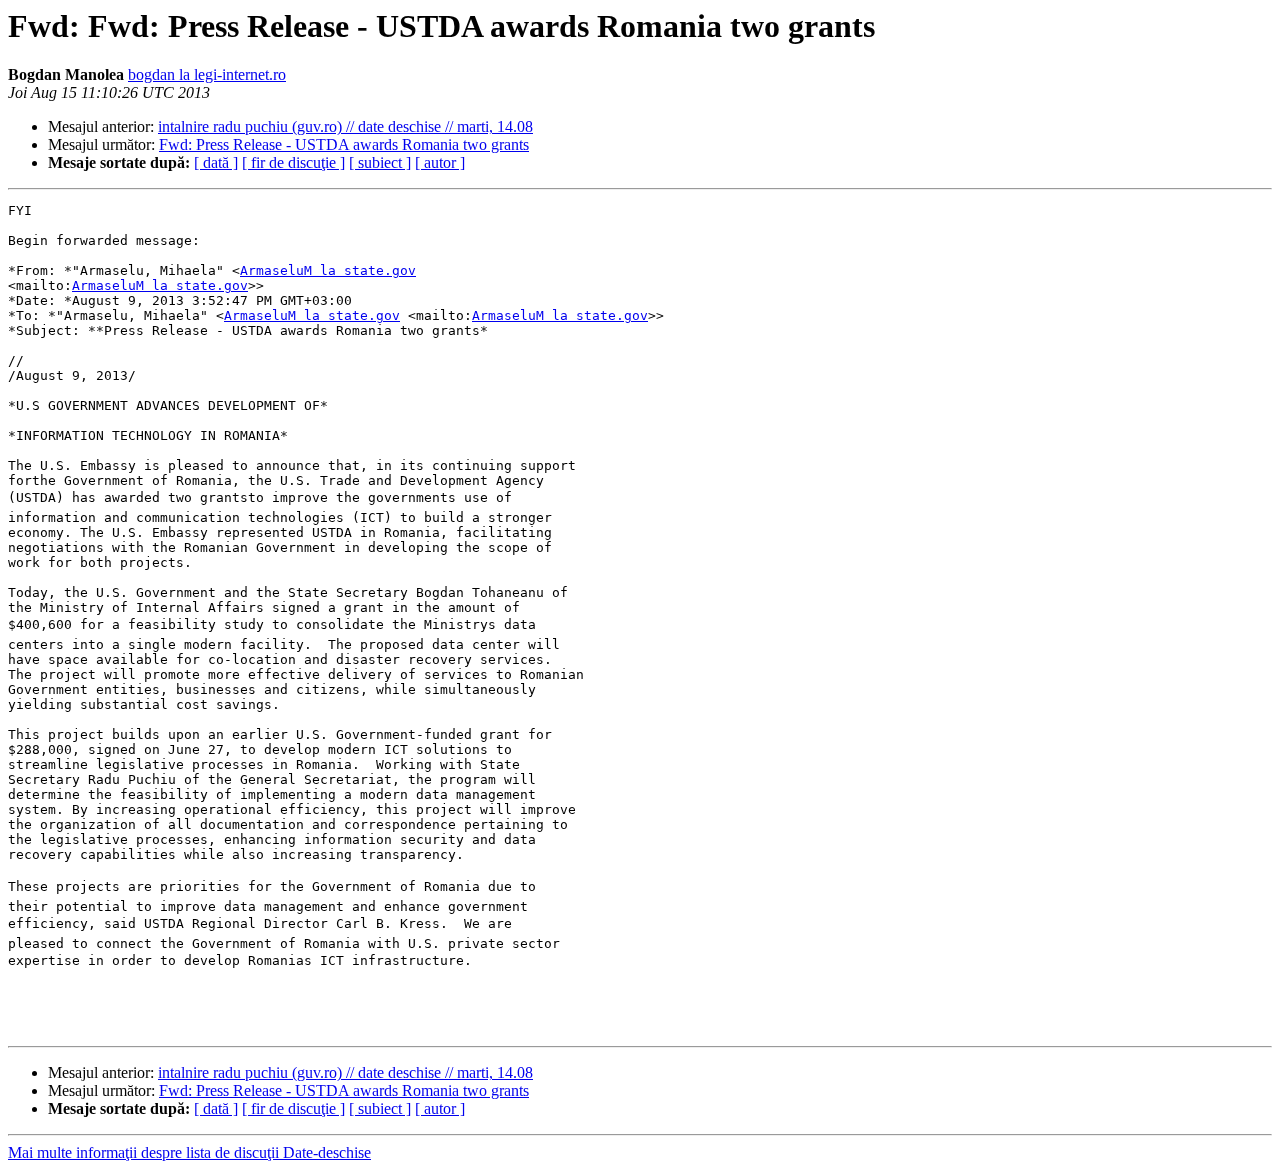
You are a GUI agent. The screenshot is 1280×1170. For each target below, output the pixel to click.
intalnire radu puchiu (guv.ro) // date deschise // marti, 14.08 (345, 126)
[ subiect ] (380, 162)
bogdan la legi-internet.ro (207, 74)
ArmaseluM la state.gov (328, 270)
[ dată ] (216, 162)
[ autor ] (440, 162)
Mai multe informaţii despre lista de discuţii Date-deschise (189, 1152)
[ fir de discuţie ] (293, 162)
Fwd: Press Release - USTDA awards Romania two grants (344, 144)
